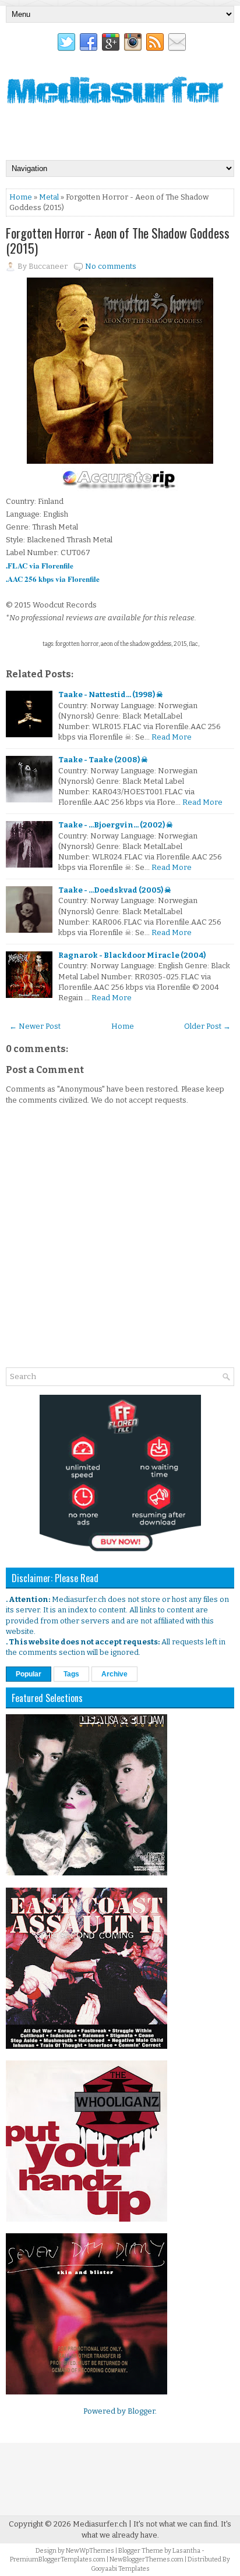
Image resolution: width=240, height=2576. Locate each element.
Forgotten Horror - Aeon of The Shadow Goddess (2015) (118, 240)
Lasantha (186, 2551)
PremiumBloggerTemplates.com (58, 2559)
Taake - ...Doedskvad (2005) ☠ (115, 890)
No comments (111, 266)
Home (21, 197)
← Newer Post (35, 1026)
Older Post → (207, 1026)
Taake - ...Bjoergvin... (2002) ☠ (116, 825)
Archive (114, 1674)
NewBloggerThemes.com (147, 2559)
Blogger (141, 2411)
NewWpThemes (90, 2551)
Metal (49, 197)
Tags (71, 1674)
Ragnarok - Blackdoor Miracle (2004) (132, 955)
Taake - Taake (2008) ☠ (103, 760)
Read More (172, 737)
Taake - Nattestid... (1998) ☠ (111, 694)
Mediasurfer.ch (100, 2524)
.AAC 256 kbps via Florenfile (53, 579)
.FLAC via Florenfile (40, 565)
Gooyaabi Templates (120, 2569)
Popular (29, 1674)
